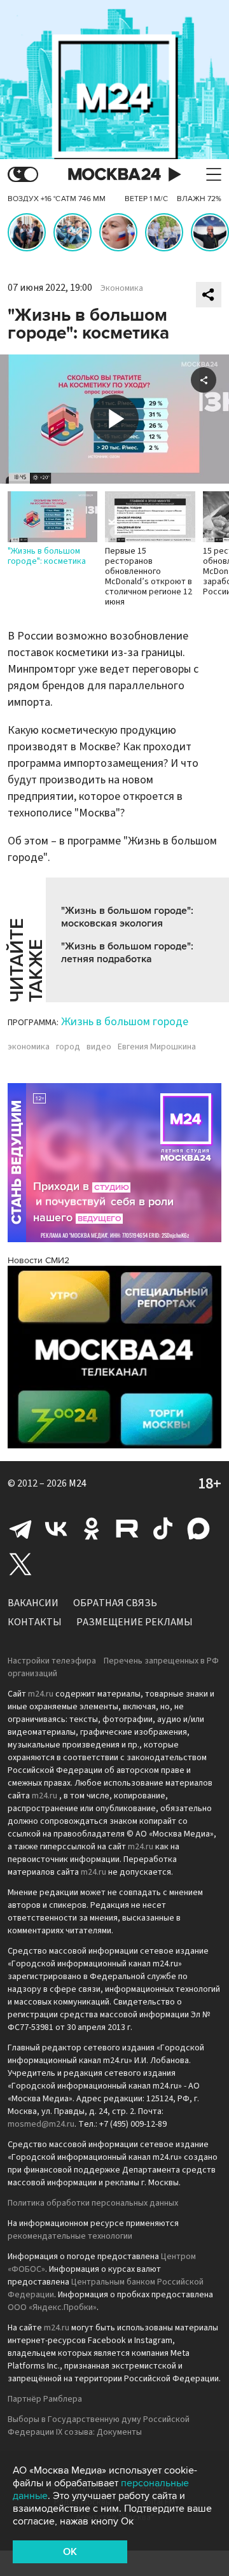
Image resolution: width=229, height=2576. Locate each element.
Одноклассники (92, 1529)
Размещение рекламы (135, 1622)
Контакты (35, 1622)
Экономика (122, 288)
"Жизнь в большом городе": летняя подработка (127, 953)
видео (99, 1047)
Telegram (20, 1529)
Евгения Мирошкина (157, 1047)
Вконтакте (56, 1529)
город (68, 1047)
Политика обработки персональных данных (93, 2203)
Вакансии (33, 1603)
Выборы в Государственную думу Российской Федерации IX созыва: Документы (99, 2426)
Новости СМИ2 (38, 1260)
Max (198, 1529)
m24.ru (41, 1694)
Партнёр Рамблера (45, 2399)
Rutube (127, 1529)
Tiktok (163, 1529)
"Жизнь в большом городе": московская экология (127, 917)
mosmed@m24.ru (41, 2124)
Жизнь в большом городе (125, 1022)
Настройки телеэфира (52, 1661)
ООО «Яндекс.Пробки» (52, 2307)
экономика (29, 1047)
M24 (78, 1483)
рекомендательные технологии (70, 2236)
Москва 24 (114, 175)
